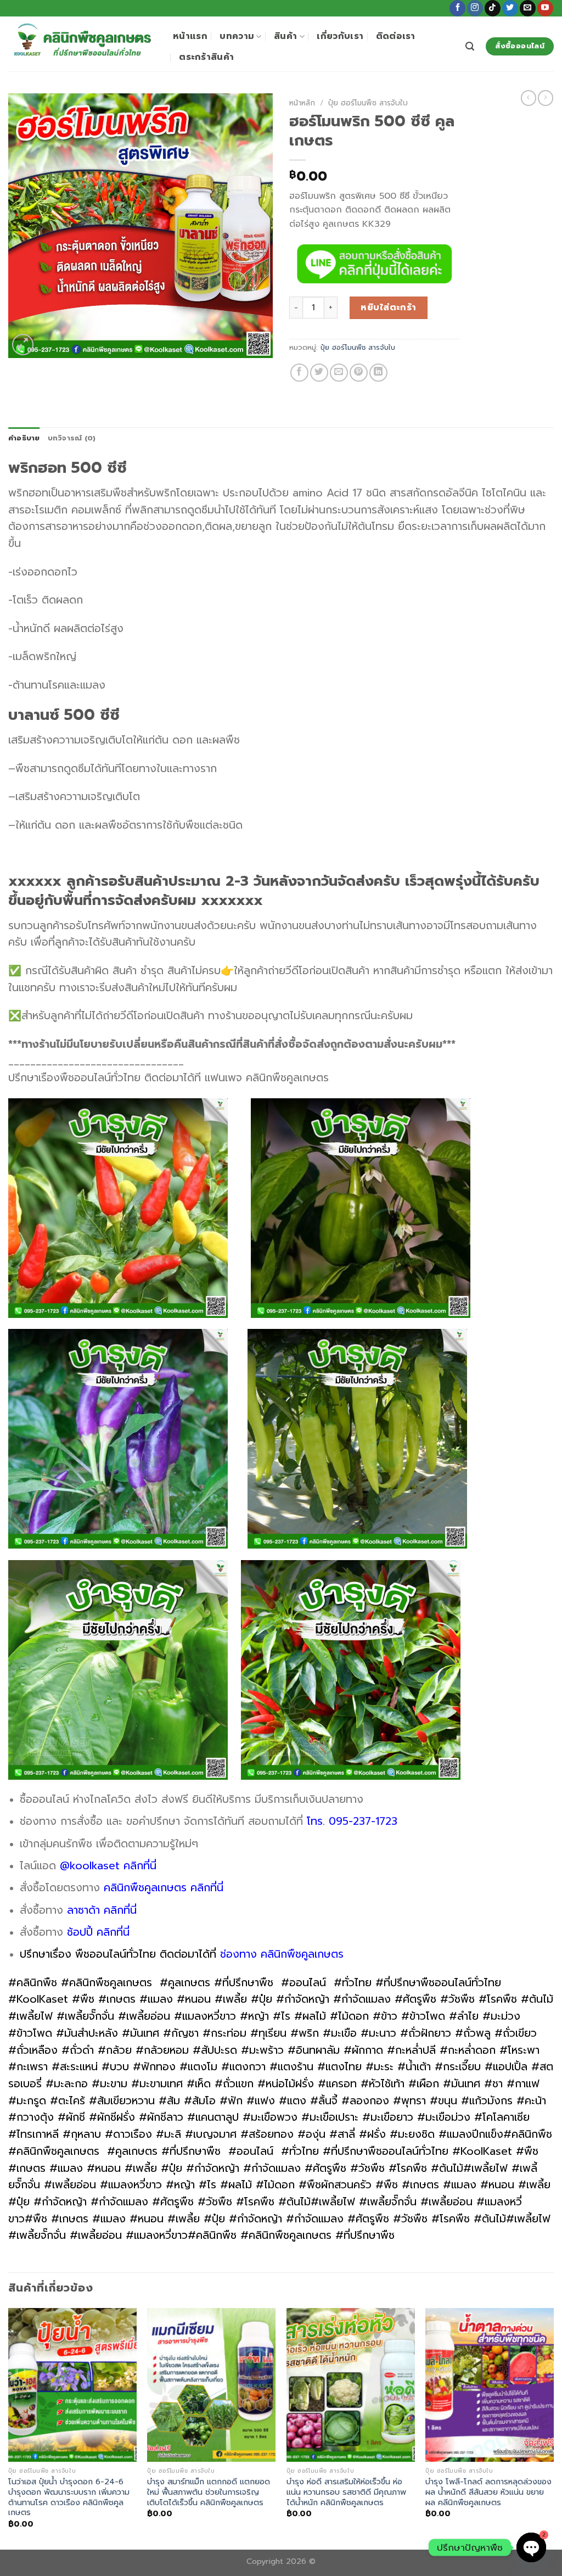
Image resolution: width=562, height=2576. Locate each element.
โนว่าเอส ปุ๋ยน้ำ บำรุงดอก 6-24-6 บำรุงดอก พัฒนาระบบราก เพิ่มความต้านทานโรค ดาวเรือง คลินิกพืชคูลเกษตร (69, 2497)
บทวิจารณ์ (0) (72, 438)
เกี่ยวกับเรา (340, 36)
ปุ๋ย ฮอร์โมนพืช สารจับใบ (368, 103)
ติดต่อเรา (396, 36)
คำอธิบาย (24, 438)
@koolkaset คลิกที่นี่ (108, 1866)
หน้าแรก (190, 36)
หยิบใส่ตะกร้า (389, 308)
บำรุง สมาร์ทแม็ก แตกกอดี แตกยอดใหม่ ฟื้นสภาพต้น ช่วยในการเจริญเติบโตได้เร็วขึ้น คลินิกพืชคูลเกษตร (209, 2492)
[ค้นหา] (470, 46)
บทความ (237, 36)
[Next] (553, 2428)
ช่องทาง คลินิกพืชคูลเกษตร (282, 1954)
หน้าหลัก (302, 103)
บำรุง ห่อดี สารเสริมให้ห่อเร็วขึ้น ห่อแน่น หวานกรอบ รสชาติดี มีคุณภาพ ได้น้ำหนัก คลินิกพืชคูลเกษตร (346, 2492)
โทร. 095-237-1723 (352, 1821)
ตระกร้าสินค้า (206, 57)
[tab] (24, 438)
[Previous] (9, 2428)
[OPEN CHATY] (531, 2547)
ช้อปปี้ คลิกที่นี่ (98, 1932)
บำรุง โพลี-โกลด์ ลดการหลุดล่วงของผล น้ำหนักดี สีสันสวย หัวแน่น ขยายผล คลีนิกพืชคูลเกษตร (488, 2492)
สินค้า (285, 36)
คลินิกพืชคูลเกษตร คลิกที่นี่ (165, 1888)
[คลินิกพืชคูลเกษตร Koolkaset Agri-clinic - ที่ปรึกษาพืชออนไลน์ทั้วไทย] (82, 44)
